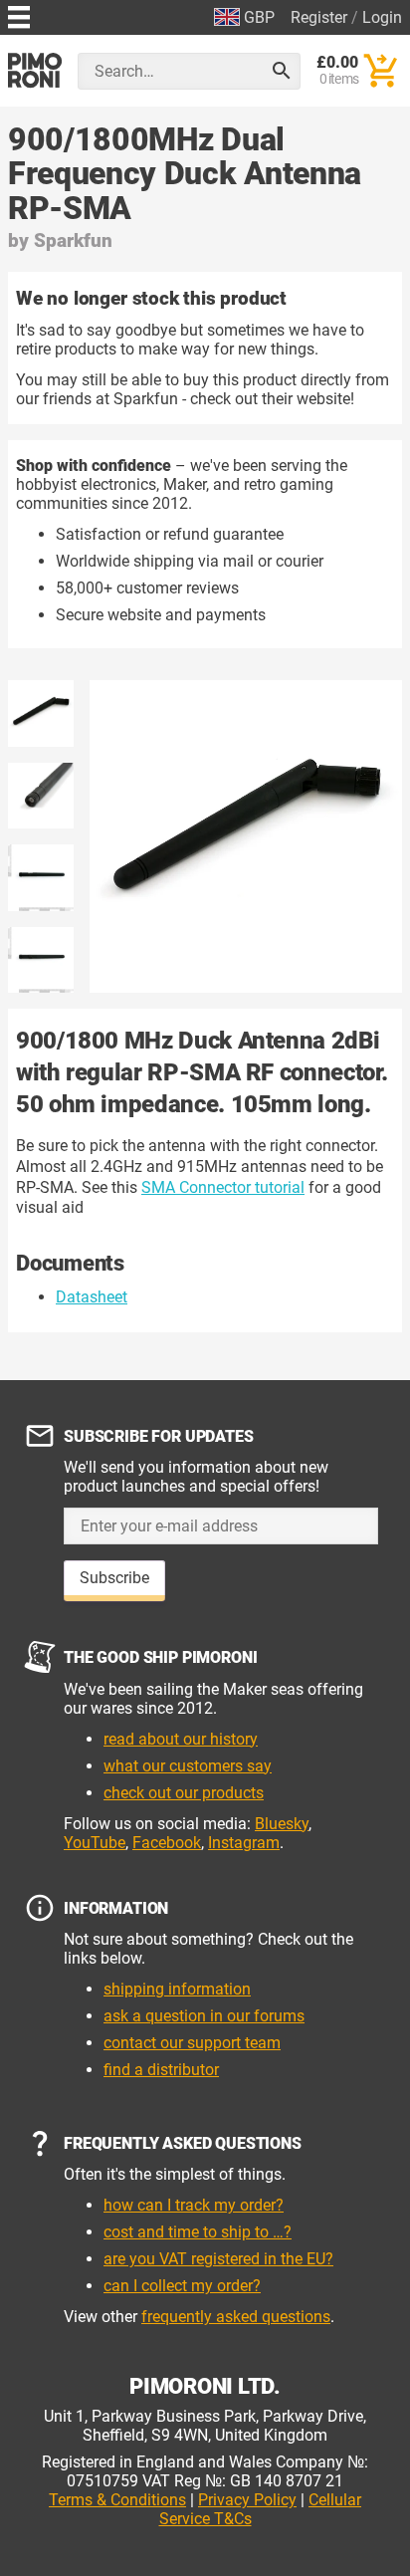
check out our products (184, 1793)
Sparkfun (73, 240)
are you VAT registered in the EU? (218, 2259)
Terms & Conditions (117, 2500)
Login (382, 17)
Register (319, 17)
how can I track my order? (194, 2205)
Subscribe (114, 1578)
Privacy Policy (247, 2500)
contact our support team (192, 2043)
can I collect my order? (182, 2286)
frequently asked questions (236, 2317)
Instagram (244, 1843)
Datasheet (92, 1297)
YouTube (95, 1843)
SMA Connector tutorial (223, 1187)
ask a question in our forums (204, 2016)
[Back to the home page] (35, 70)
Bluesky (282, 1824)
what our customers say (188, 1766)
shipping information (177, 1989)
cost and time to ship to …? (198, 2232)
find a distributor (161, 2070)
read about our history (181, 1739)
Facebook (167, 1843)
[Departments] (19, 14)
